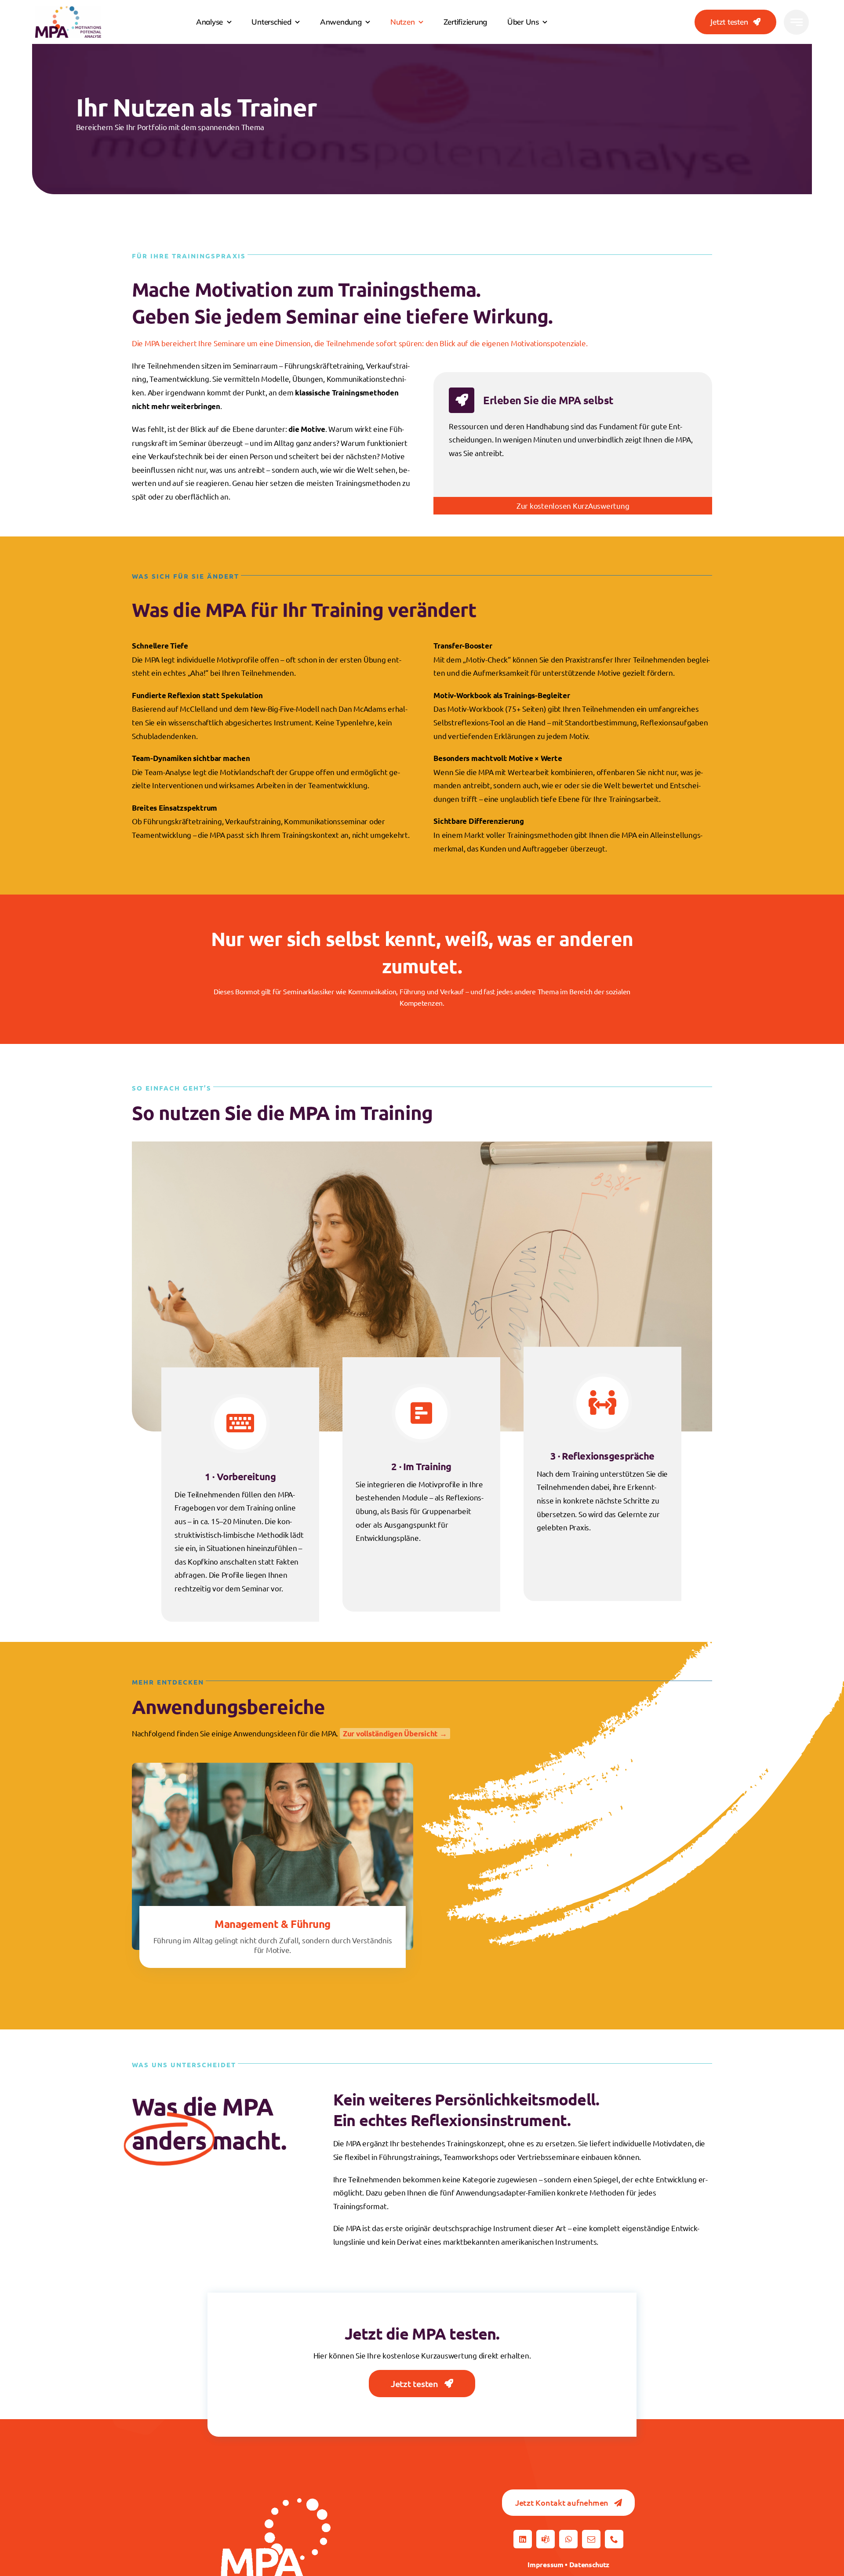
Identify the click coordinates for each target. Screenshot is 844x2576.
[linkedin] (523, 2539)
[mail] (591, 2539)
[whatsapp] (568, 2539)
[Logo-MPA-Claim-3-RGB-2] (68, 10)
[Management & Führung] (273, 1769)
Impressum (545, 2564)
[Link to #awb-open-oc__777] (796, 22)
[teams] (546, 2539)
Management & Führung (272, 1924)
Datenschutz (589, 2564)
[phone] (614, 2539)
